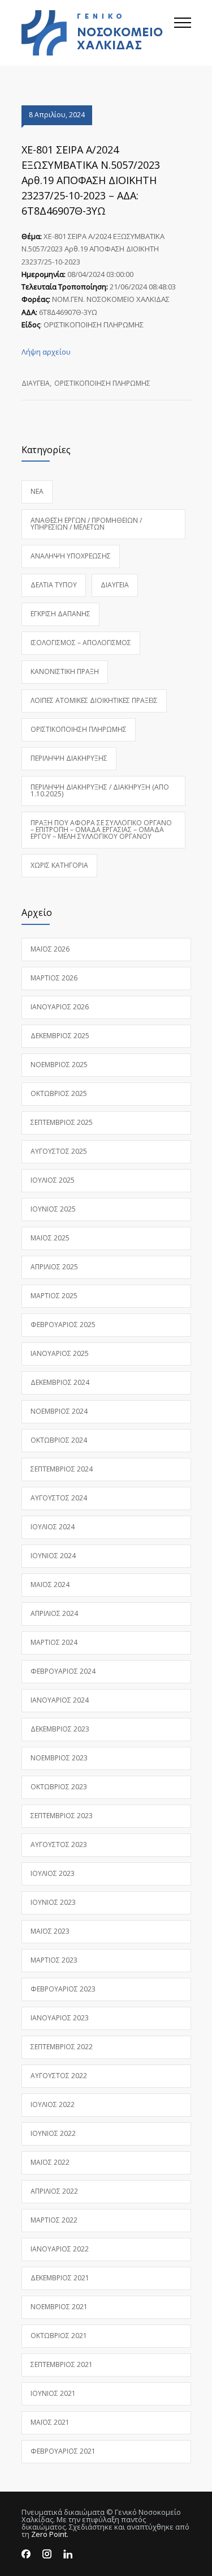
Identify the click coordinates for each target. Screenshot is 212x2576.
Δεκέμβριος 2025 (60, 1036)
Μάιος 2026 (50, 949)
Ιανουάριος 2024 (60, 1700)
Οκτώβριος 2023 (59, 1787)
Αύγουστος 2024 (59, 1498)
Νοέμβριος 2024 (59, 1411)
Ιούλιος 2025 (53, 1180)
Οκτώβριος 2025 (59, 1093)
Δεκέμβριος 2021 (60, 2278)
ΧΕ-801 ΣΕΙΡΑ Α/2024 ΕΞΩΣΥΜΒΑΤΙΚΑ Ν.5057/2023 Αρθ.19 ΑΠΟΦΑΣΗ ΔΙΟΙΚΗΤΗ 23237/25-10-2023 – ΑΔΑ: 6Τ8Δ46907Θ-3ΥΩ (91, 180)
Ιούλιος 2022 (53, 2104)
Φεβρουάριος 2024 (63, 1671)
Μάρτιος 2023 (54, 1960)
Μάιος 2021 (50, 2422)
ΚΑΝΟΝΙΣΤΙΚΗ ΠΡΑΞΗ (65, 671)
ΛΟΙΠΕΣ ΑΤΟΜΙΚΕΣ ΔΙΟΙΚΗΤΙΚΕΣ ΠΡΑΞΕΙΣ (94, 700)
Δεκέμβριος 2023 (60, 1729)
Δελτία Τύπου (54, 585)
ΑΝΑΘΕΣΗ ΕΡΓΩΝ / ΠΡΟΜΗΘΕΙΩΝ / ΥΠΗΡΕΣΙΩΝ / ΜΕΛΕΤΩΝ (86, 524)
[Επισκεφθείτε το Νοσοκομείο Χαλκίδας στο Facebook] (26, 2554)
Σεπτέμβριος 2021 (62, 2364)
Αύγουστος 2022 (59, 2076)
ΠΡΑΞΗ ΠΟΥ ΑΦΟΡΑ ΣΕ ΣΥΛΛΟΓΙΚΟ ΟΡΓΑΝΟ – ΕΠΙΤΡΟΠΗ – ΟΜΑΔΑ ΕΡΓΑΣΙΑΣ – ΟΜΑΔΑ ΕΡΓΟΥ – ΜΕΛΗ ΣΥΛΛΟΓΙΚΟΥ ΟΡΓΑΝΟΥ (101, 829)
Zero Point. (50, 2534)
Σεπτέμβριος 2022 (62, 2047)
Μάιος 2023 (50, 1931)
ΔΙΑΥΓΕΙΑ (36, 383)
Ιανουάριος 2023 (60, 2018)
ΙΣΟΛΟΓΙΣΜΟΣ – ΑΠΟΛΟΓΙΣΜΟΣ (81, 643)
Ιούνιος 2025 (53, 1209)
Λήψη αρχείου (46, 352)
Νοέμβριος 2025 (59, 1065)
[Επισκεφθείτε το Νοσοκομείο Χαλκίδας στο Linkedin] (68, 2554)
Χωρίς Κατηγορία (59, 865)
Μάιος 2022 (50, 2162)
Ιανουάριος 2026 (60, 1007)
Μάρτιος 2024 (54, 1642)
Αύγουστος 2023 (59, 1844)
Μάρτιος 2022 (54, 2220)
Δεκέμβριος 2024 (60, 1382)
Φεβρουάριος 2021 (63, 2451)
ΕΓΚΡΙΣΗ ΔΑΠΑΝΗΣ (60, 614)
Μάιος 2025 (50, 1238)
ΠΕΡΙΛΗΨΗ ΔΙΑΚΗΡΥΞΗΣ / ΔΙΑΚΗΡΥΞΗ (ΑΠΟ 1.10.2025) (100, 790)
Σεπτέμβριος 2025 (62, 1122)
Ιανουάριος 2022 (60, 2249)
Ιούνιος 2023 (53, 1902)
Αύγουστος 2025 (59, 1151)
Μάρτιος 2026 (54, 978)
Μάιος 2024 (50, 1585)
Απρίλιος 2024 (54, 1613)
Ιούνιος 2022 (53, 2133)
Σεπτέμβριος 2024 (62, 1469)
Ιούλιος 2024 (53, 1527)
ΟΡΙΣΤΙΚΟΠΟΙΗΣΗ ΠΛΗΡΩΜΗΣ (102, 383)
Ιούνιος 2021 (53, 2393)
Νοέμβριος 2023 (59, 1758)
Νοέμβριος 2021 (59, 2307)
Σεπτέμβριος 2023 (62, 1816)
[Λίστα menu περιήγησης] (183, 33)
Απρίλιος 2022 (54, 2191)
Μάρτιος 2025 (54, 1296)
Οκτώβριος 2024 (59, 1440)
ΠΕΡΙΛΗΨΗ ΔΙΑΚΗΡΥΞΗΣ (69, 758)
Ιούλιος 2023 (53, 1873)
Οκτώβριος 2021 (59, 2336)
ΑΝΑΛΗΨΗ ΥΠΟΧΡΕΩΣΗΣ (71, 556)
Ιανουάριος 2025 (60, 1353)
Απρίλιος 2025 (54, 1267)
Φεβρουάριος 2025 (63, 1325)
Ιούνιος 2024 (53, 1556)
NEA (37, 491)
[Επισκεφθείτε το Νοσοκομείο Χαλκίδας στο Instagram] (47, 2554)
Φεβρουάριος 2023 (63, 1989)
